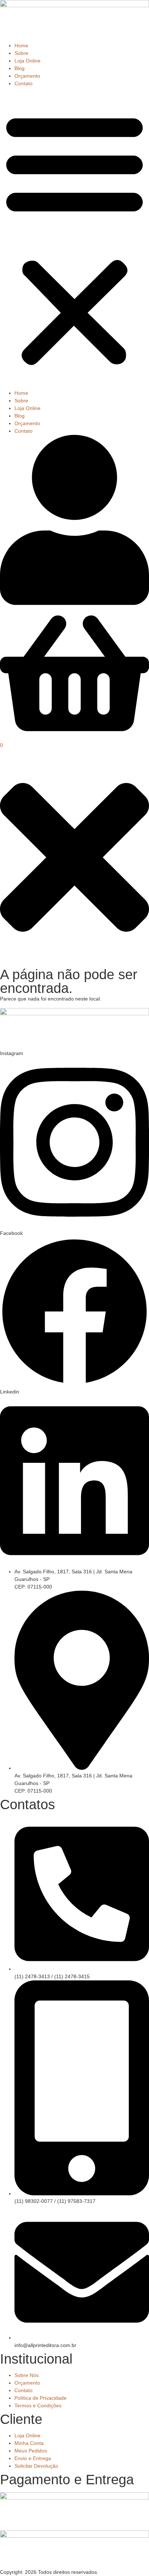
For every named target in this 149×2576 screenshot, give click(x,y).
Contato (24, 83)
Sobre (21, 53)
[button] (74, 238)
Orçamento (27, 76)
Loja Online (27, 61)
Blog (20, 68)
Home (21, 46)
